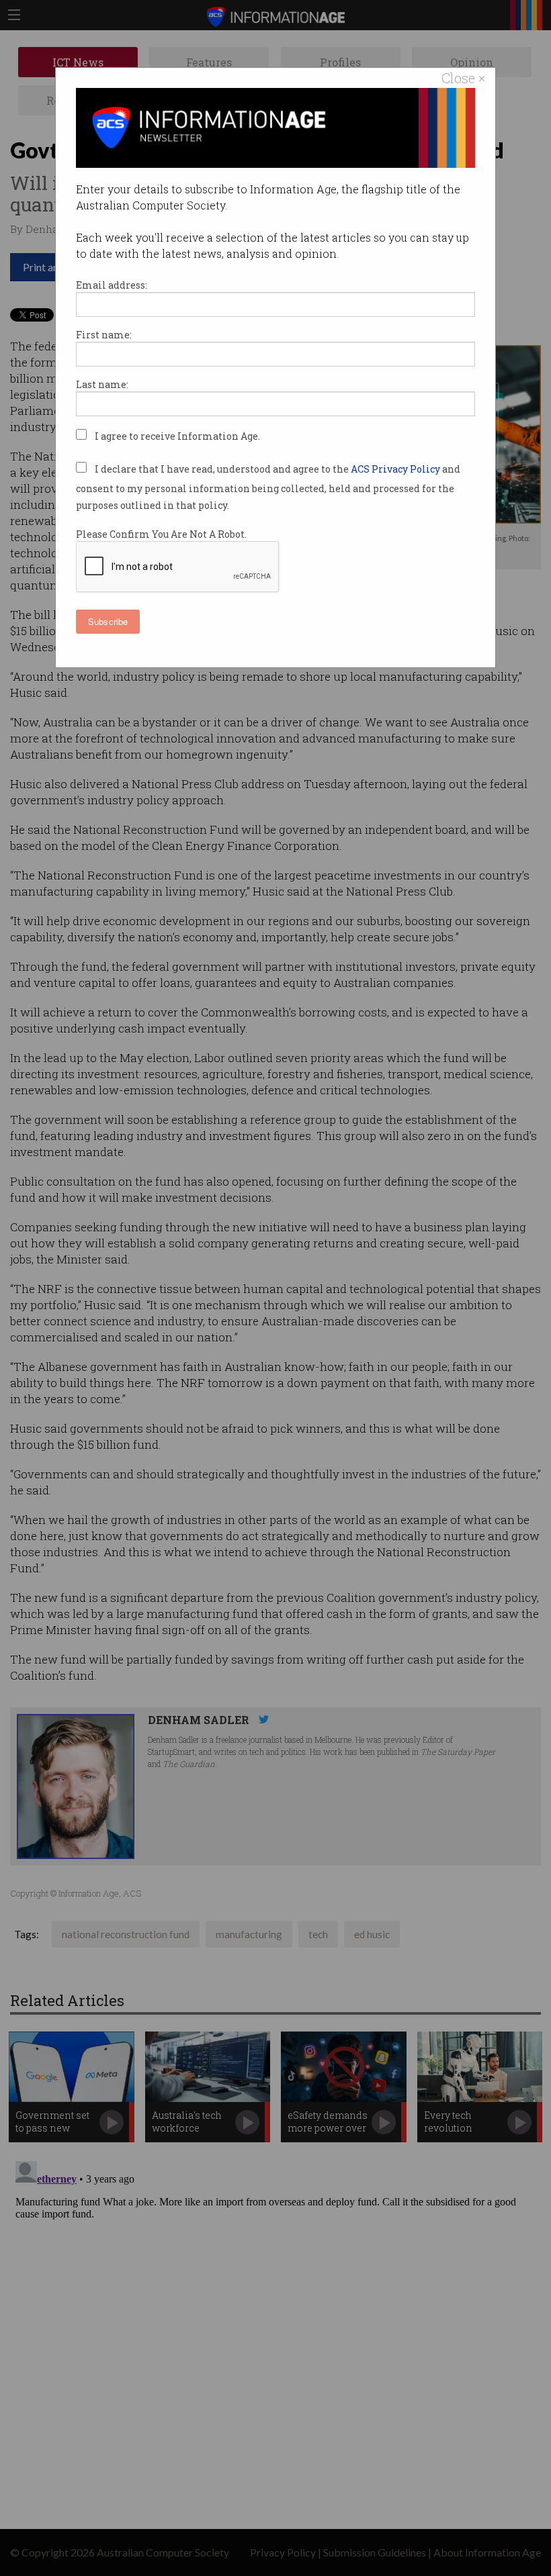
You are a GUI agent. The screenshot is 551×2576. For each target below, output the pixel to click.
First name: (104, 335)
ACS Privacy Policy (396, 469)
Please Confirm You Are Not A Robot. (161, 534)
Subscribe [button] (108, 621)
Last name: (102, 384)
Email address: (112, 285)
